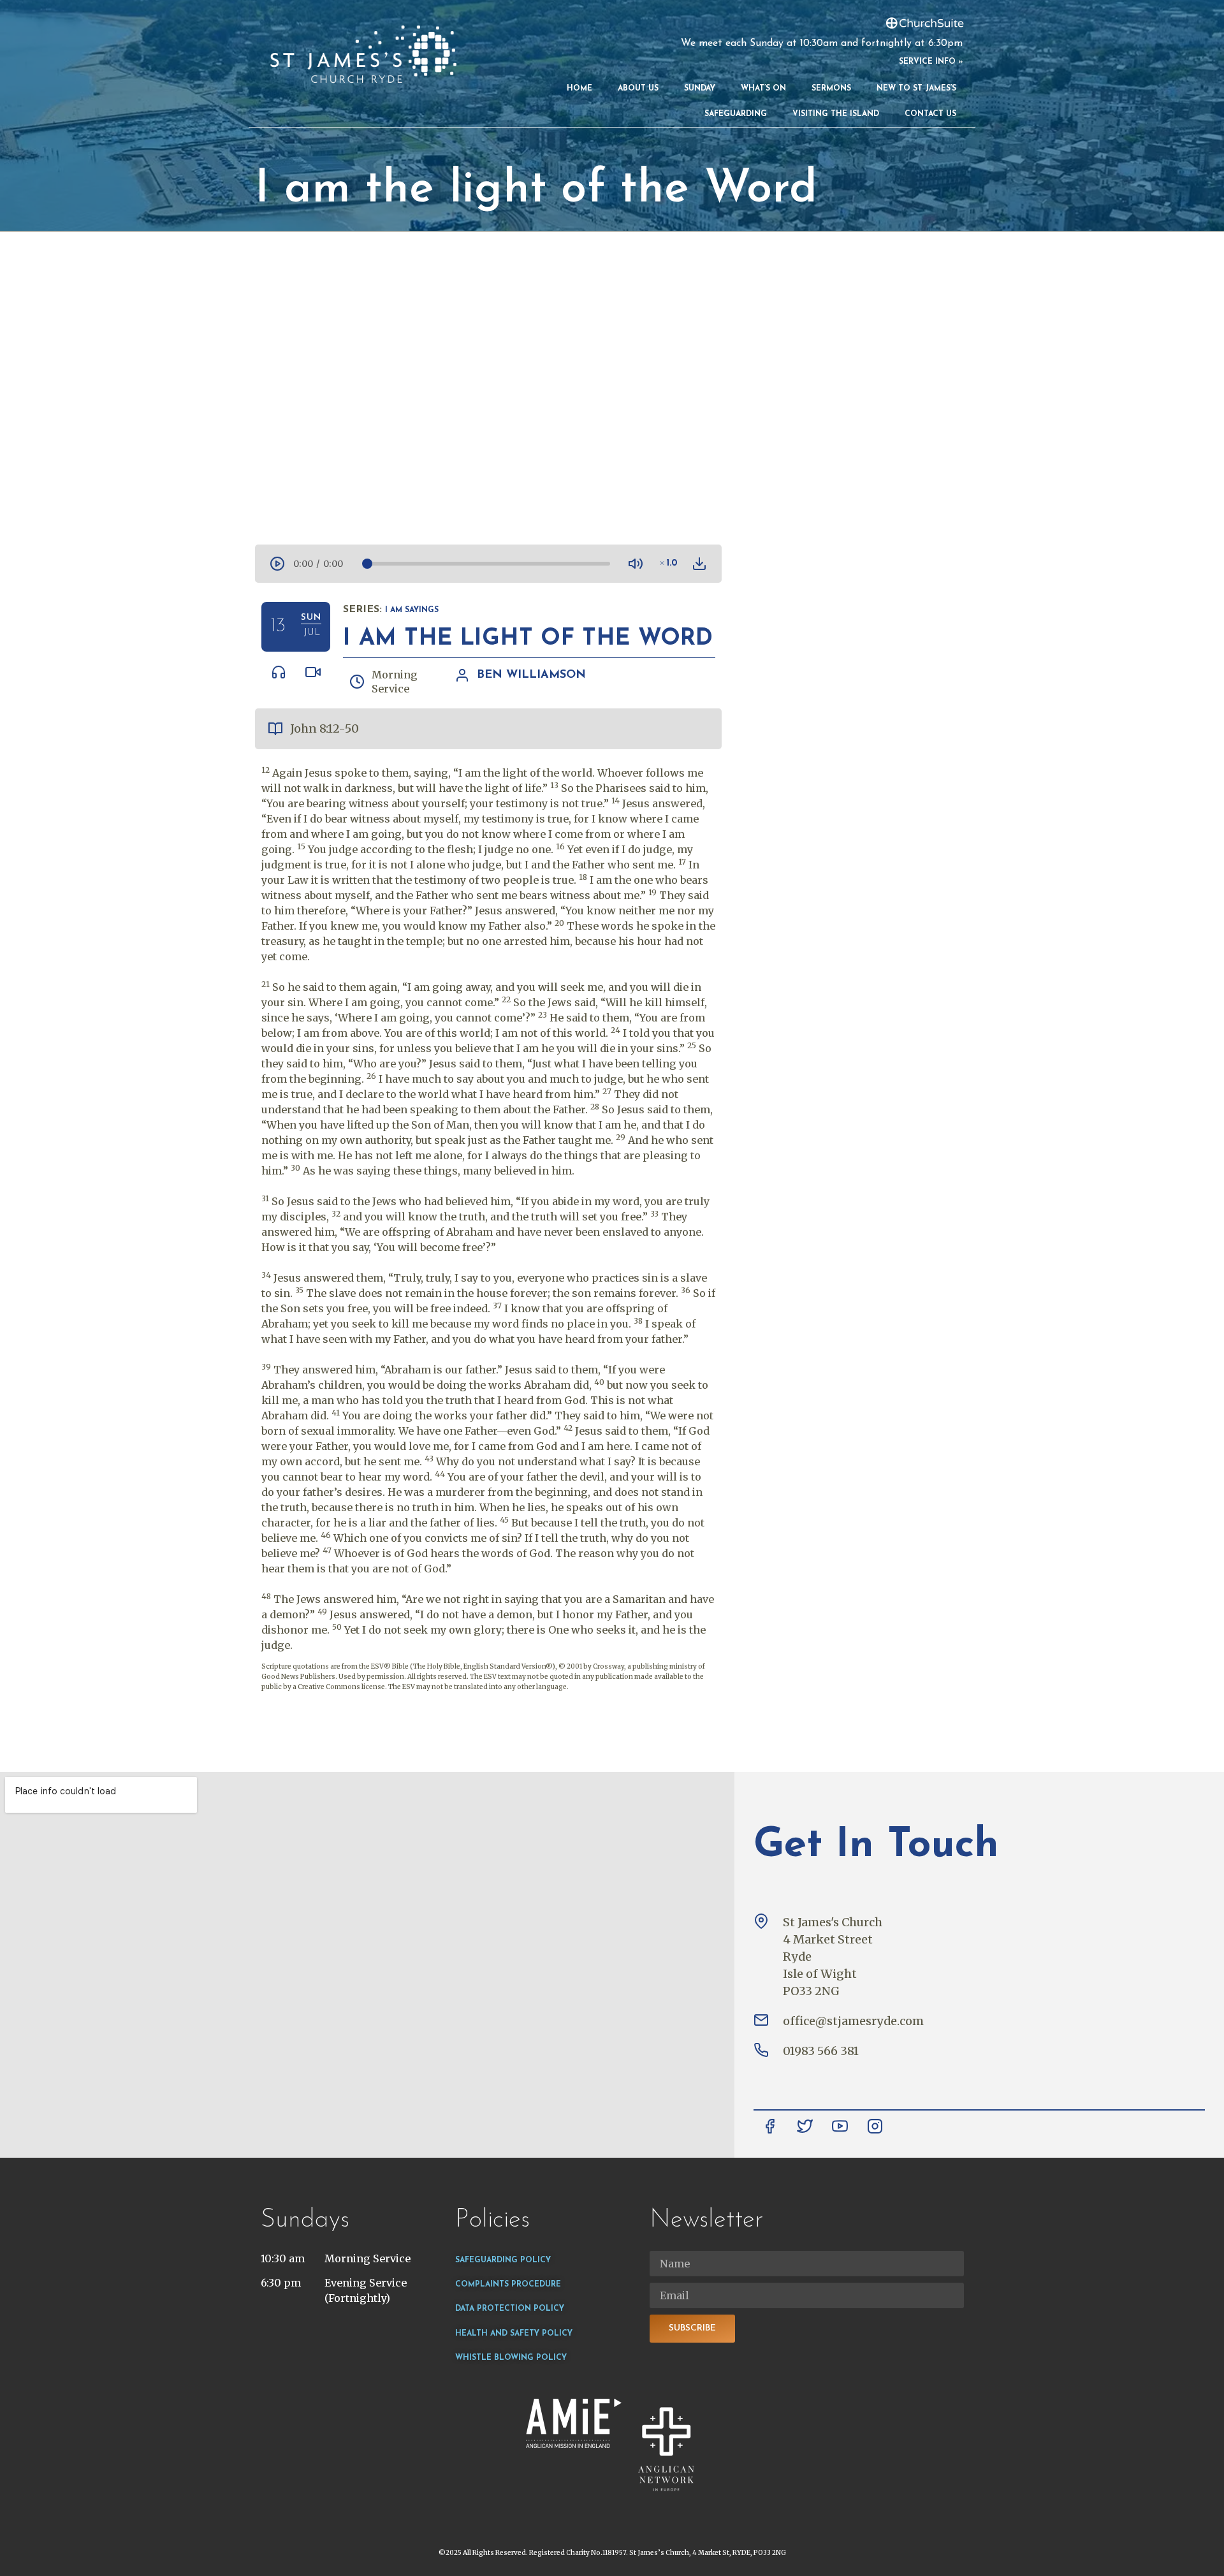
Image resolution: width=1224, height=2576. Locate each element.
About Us (638, 89)
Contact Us (930, 114)
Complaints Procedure (508, 2285)
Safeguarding (736, 114)
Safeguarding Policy (503, 2260)
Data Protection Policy (510, 2309)
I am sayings (412, 610)
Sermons (831, 89)
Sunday (700, 89)
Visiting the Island (836, 114)
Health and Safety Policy (514, 2334)
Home (579, 89)
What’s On (763, 89)
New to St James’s (916, 89)
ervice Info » (933, 62)
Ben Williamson (531, 675)
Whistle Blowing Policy (511, 2358)
